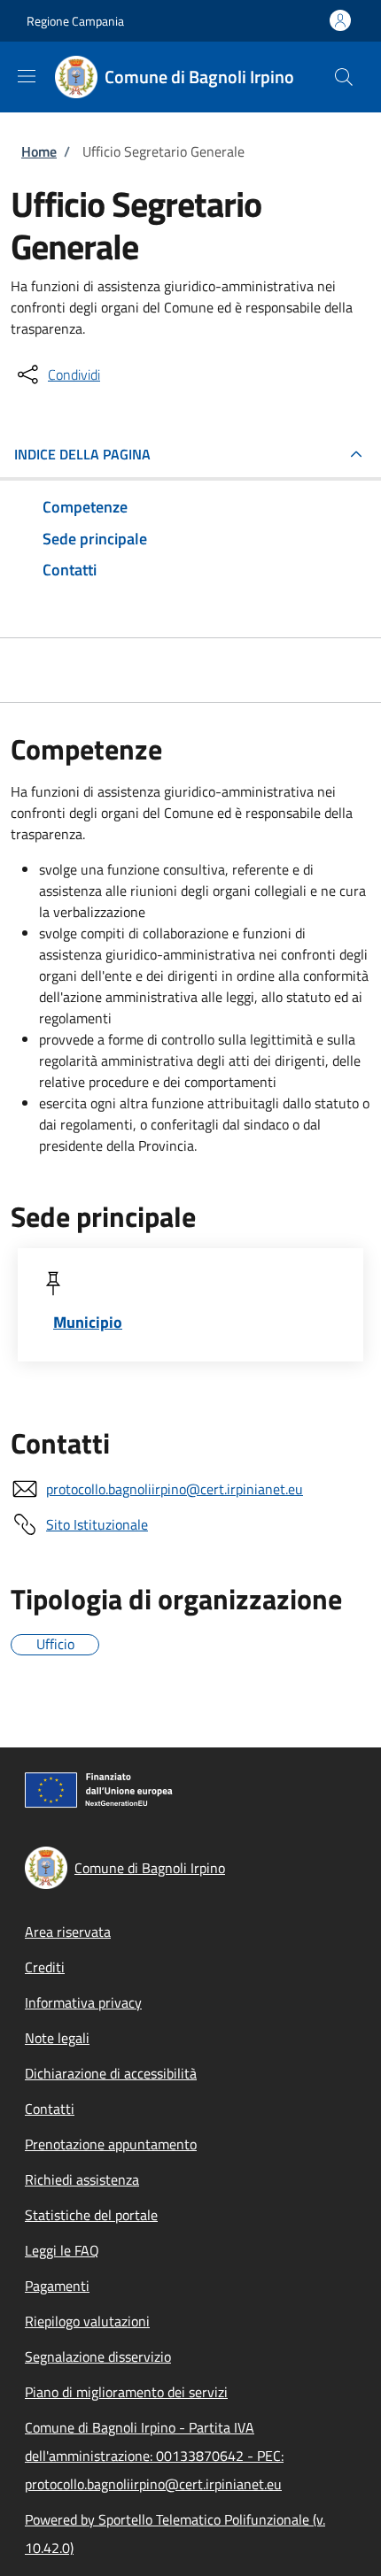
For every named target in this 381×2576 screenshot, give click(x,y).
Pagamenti (57, 2286)
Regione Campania (75, 21)
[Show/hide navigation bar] (27, 76)
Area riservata (68, 1932)
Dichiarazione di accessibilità (111, 2073)
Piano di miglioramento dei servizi (126, 2392)
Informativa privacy (83, 2002)
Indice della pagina (82, 454)
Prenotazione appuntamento (111, 2144)
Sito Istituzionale (97, 1524)
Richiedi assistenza (82, 2179)
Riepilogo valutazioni (87, 2321)
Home (39, 151)
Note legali (57, 2038)
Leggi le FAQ (62, 2250)
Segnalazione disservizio (98, 2356)
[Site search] (344, 77)
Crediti (45, 1967)
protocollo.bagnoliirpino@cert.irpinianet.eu (175, 1489)
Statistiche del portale (91, 2215)
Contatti (50, 2109)
